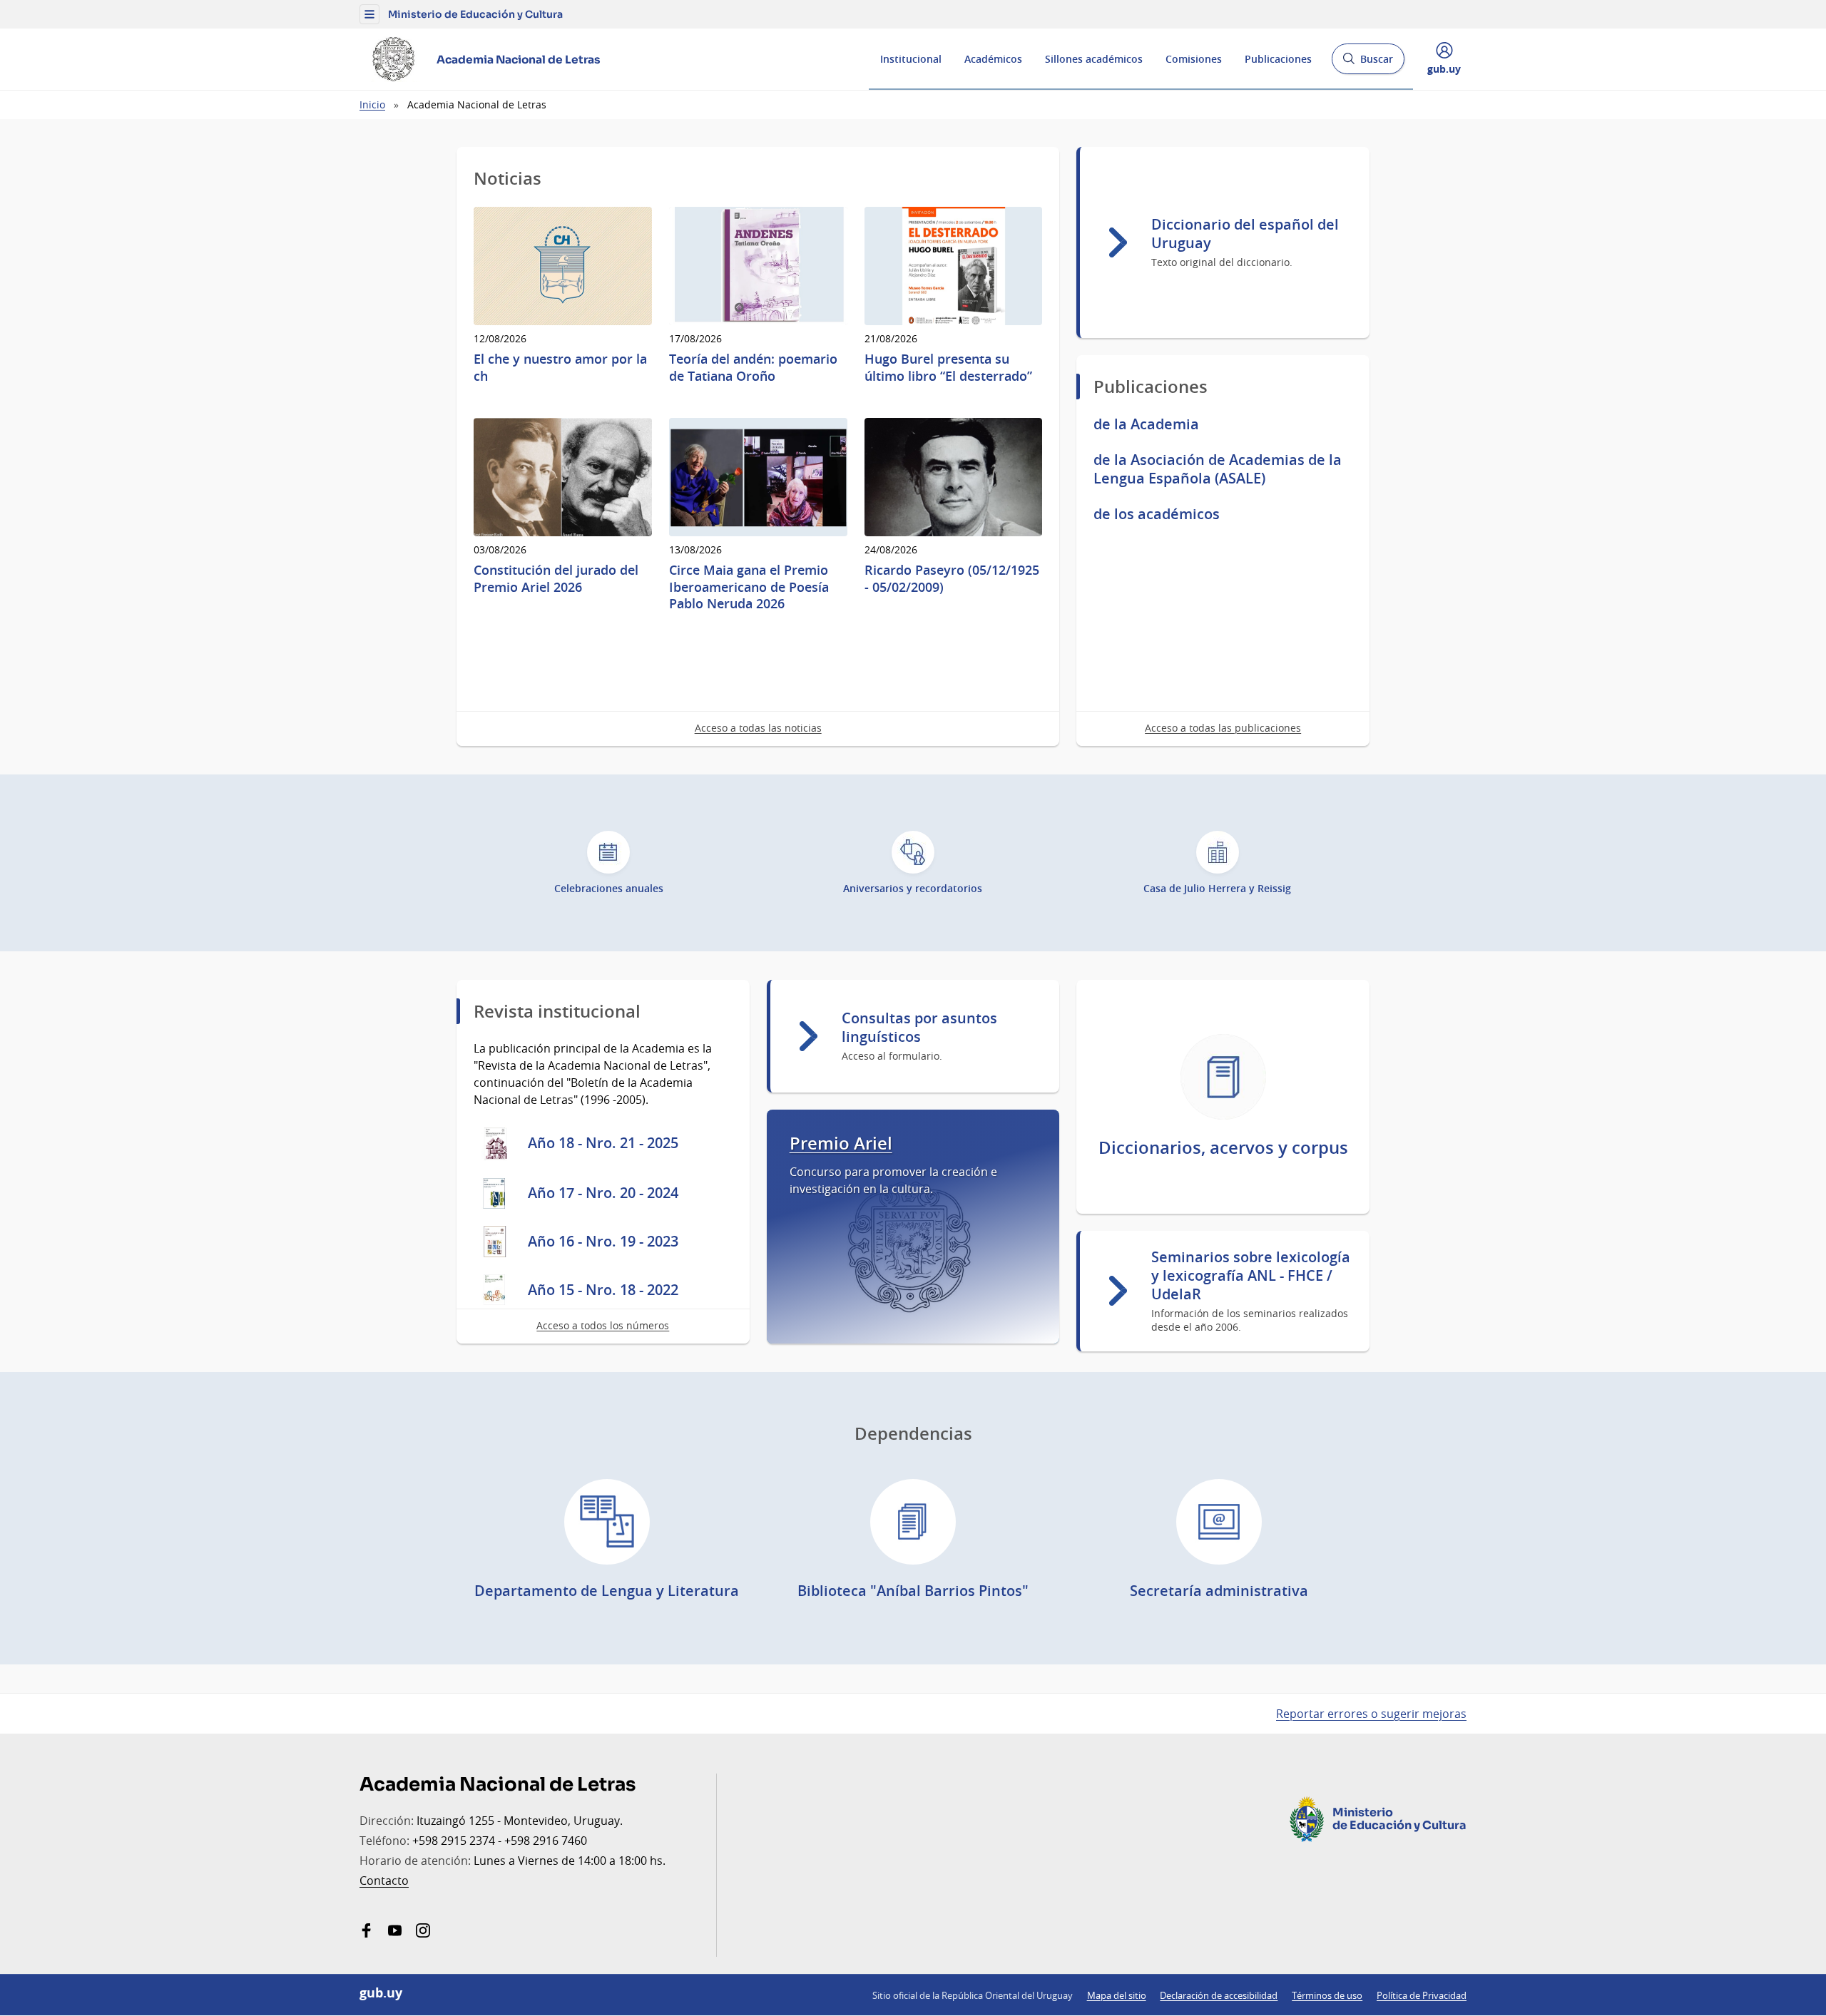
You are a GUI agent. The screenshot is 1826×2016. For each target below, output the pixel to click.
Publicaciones (1278, 59)
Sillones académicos (1094, 59)
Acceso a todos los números (603, 1325)
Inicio (372, 104)
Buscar (1368, 63)
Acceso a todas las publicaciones (1223, 728)
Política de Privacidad (1422, 1995)
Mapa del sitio (1117, 1995)
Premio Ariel (841, 1143)
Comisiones (1194, 59)
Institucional (911, 59)
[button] (369, 14)
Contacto (384, 1881)
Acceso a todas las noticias (758, 728)
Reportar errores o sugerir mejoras (1371, 1714)
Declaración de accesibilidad (1219, 1995)
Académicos (993, 59)
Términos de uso (1327, 1995)
